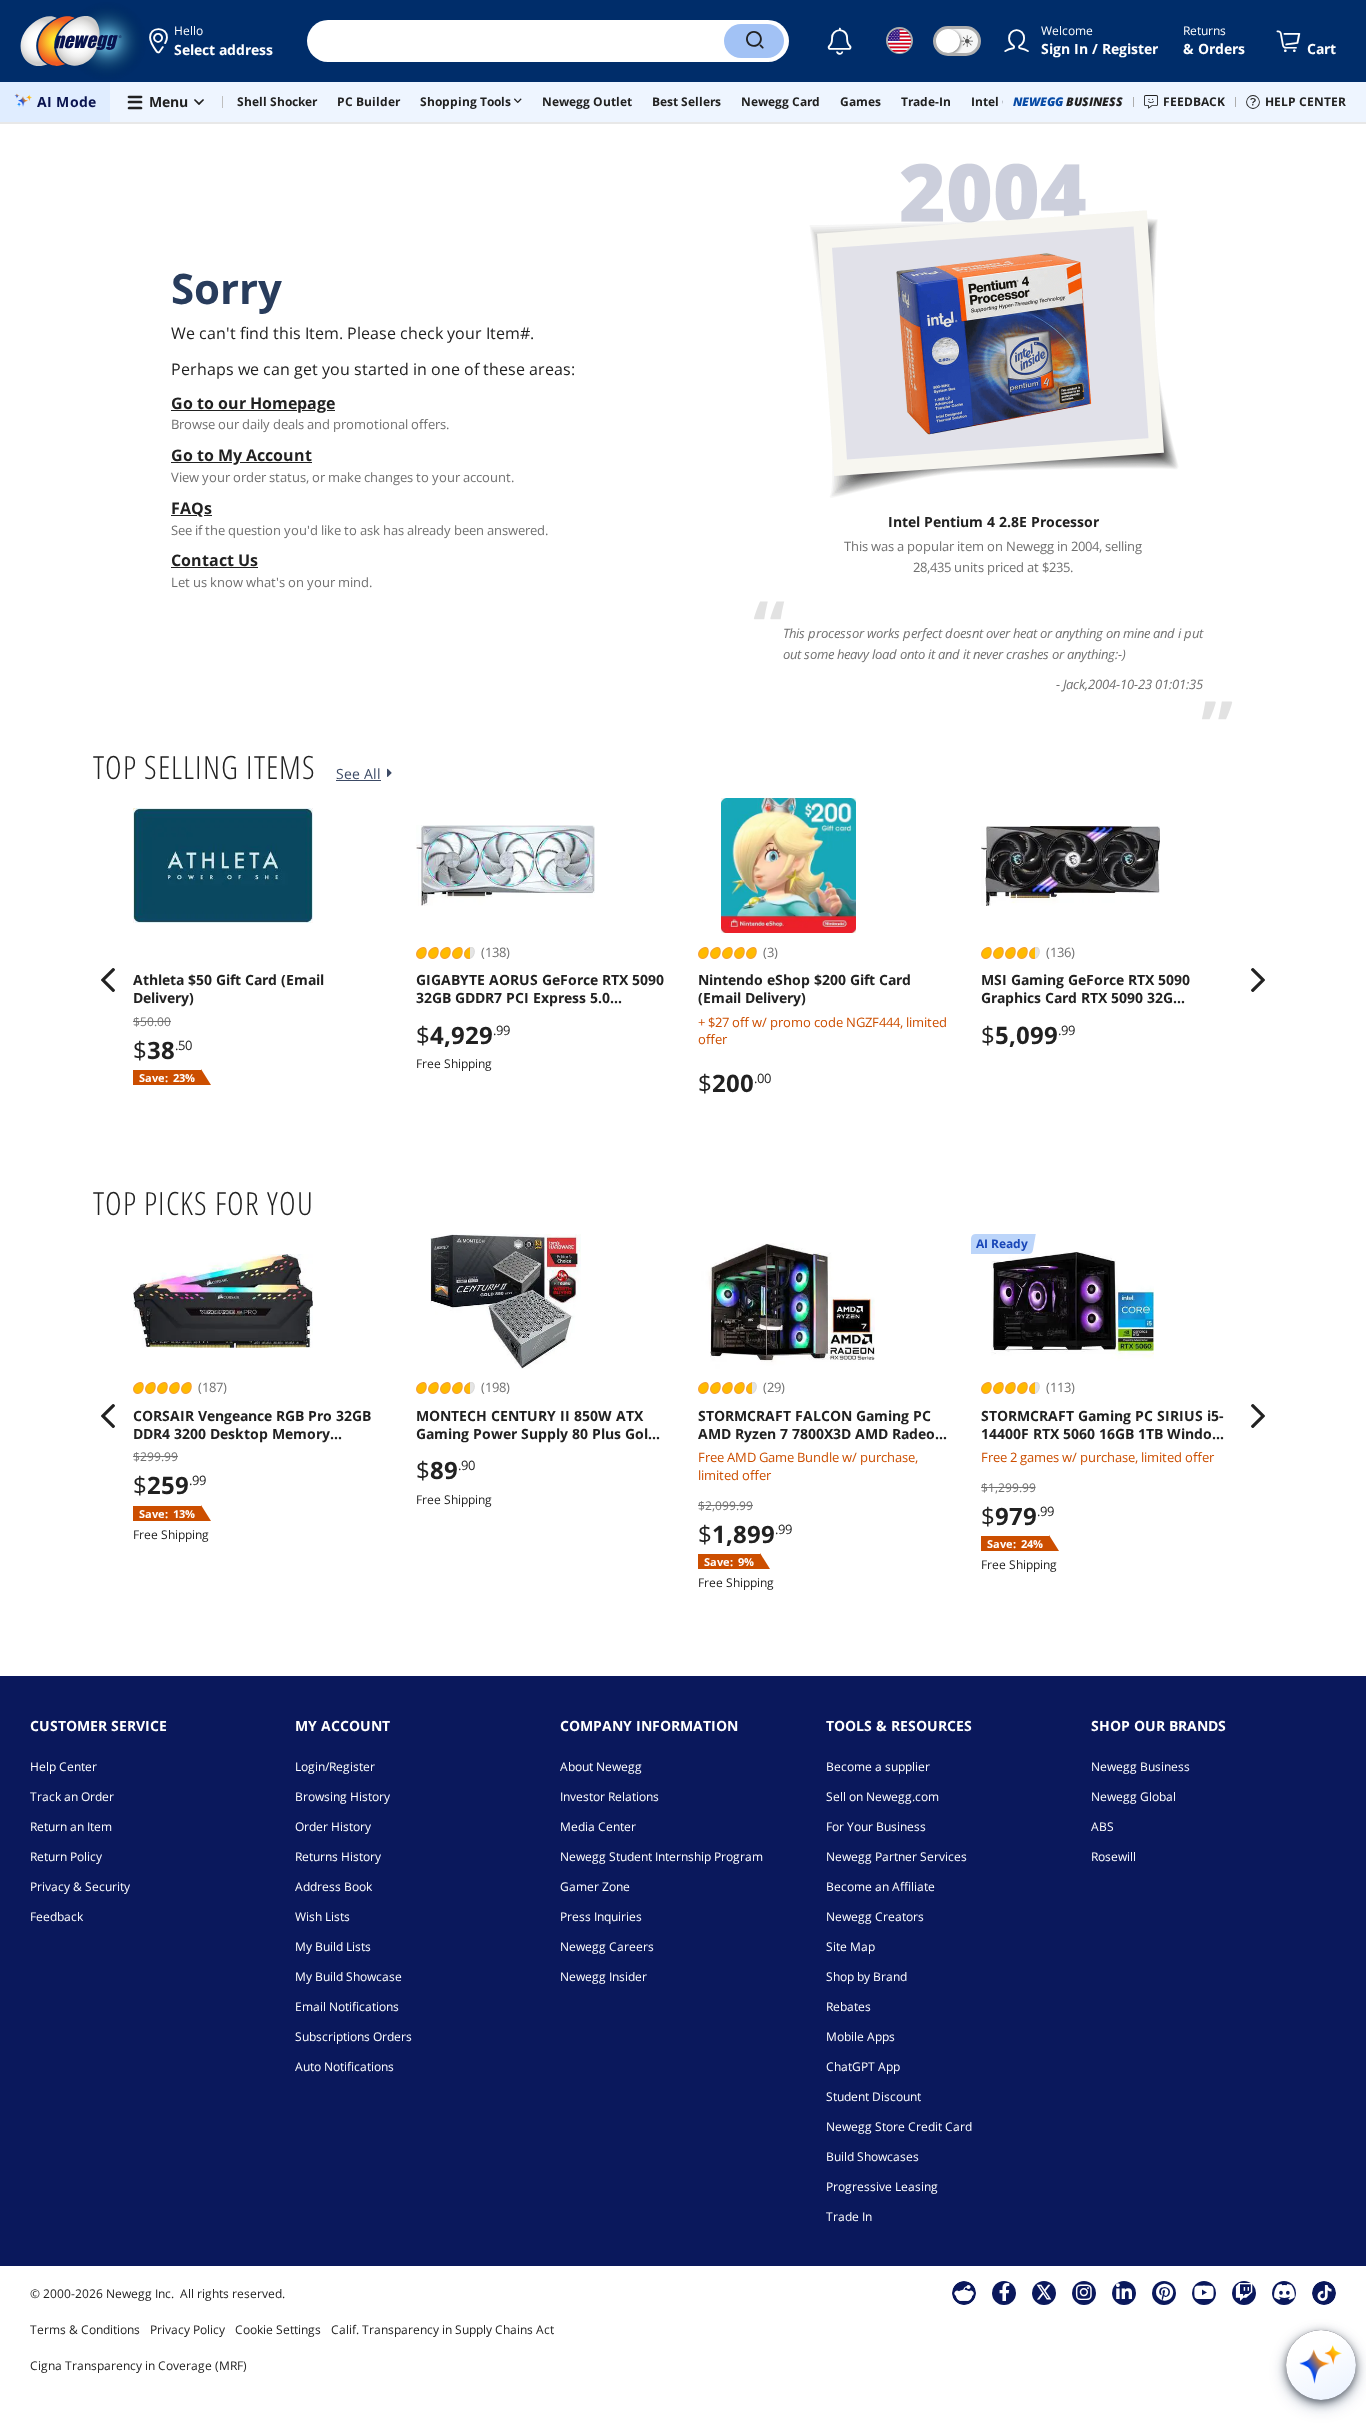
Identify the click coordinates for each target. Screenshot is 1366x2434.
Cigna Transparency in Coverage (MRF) (138, 2365)
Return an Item (71, 1826)
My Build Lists (333, 1946)
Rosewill (1113, 1856)
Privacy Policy (187, 2329)
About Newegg (601, 1766)
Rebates (848, 2006)
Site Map (850, 1946)
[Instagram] (1084, 2292)
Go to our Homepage (253, 403)
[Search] (754, 41)
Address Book (333, 1886)
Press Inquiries (601, 1916)
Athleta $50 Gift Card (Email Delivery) (228, 989)
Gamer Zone (595, 1886)
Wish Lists (322, 1916)
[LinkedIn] (1124, 2292)
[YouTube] (1204, 2292)
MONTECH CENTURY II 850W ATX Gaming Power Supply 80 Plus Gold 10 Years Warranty (536, 1425)
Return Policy (66, 1856)
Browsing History (342, 1796)
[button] (212, 41)
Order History (333, 1826)
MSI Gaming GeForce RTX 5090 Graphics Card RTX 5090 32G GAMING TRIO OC (1085, 989)
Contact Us (214, 560)
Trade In (849, 2216)
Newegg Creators (875, 1916)
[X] (1044, 2292)
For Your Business (876, 1826)
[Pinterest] (1164, 2292)
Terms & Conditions (85, 2329)
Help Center (63, 1766)
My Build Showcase (348, 1976)
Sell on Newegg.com (882, 1796)
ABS (1102, 1826)
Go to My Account (241, 455)
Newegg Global (1133, 1796)
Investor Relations (609, 1796)
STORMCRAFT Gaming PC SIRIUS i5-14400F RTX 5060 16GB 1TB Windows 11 (1106, 1425)
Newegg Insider (603, 1976)
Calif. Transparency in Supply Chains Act (442, 2329)
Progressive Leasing (882, 2186)
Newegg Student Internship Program (661, 1856)
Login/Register (335, 1766)
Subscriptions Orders (353, 2036)
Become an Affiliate (880, 1886)
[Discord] (1284, 2292)
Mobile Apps (860, 2036)
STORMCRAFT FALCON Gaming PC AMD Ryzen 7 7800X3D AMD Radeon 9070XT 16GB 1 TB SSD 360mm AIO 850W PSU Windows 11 (821, 1425)
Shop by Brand (866, 1976)
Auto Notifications (344, 2066)
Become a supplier (878, 1766)
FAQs (191, 508)
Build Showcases (872, 2156)
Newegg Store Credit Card (899, 2126)
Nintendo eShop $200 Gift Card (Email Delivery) (804, 989)
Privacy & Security (80, 1886)
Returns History (338, 1856)
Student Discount (873, 2096)
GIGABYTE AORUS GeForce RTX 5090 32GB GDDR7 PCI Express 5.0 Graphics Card (540, 989)
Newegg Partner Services (896, 1856)
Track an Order (72, 1796)
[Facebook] (1004, 2292)
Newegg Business (1140, 1766)
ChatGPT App (863, 2066)
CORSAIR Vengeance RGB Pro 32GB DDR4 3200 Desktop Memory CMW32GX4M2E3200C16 (252, 1425)
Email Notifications (347, 2006)
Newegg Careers (607, 1946)
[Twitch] (1244, 2292)
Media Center (598, 1826)
